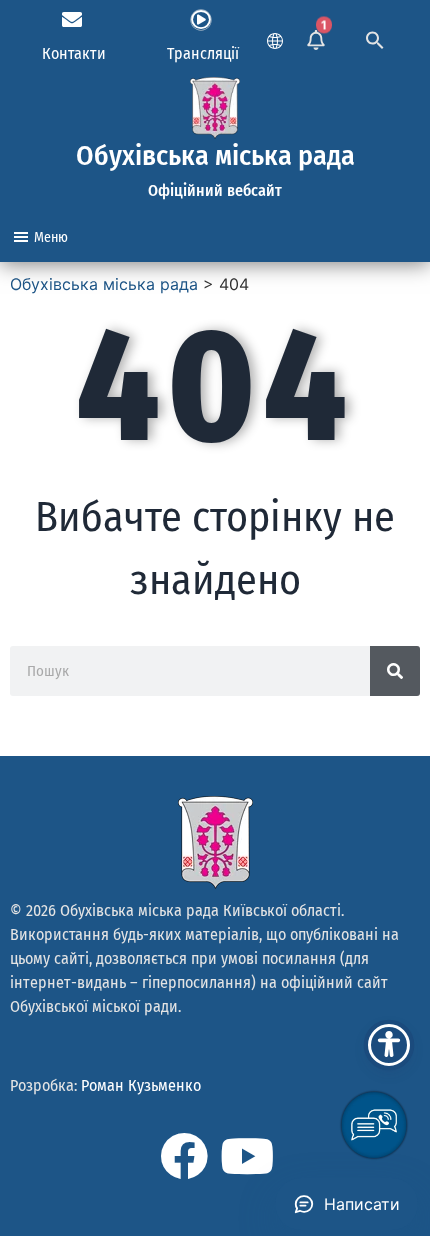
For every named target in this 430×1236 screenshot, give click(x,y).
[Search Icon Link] (375, 38)
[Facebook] (184, 1156)
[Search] (395, 671)
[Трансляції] (201, 20)
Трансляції (203, 53)
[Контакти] (72, 20)
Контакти (74, 53)
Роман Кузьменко (141, 1085)
